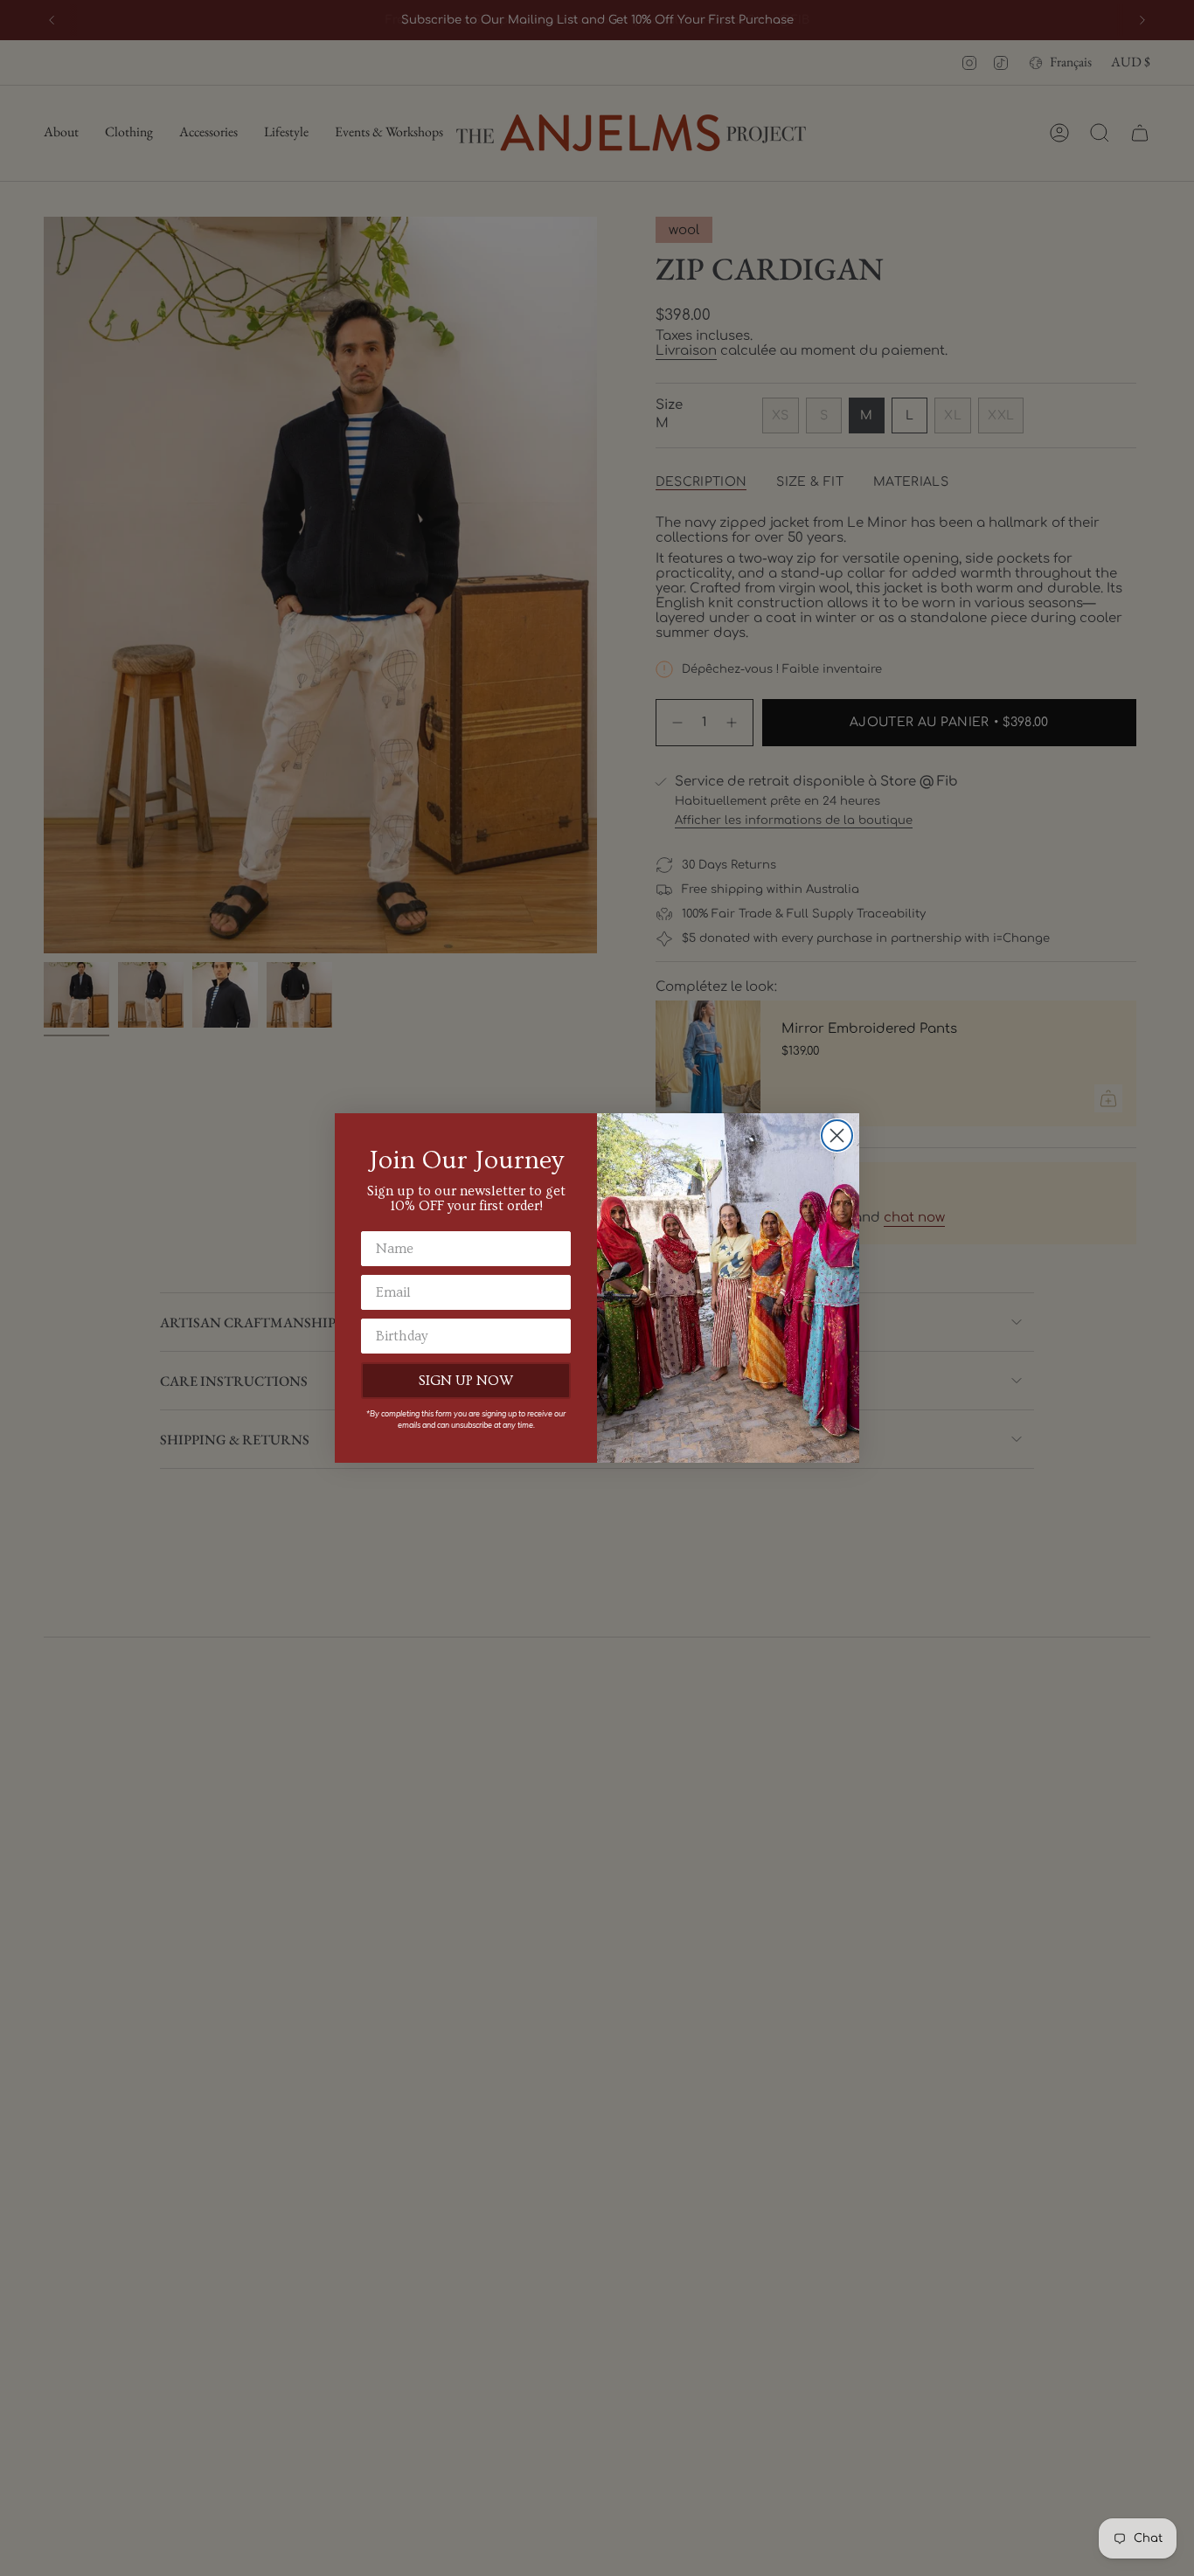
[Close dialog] (837, 1136)
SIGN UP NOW (466, 1381)
